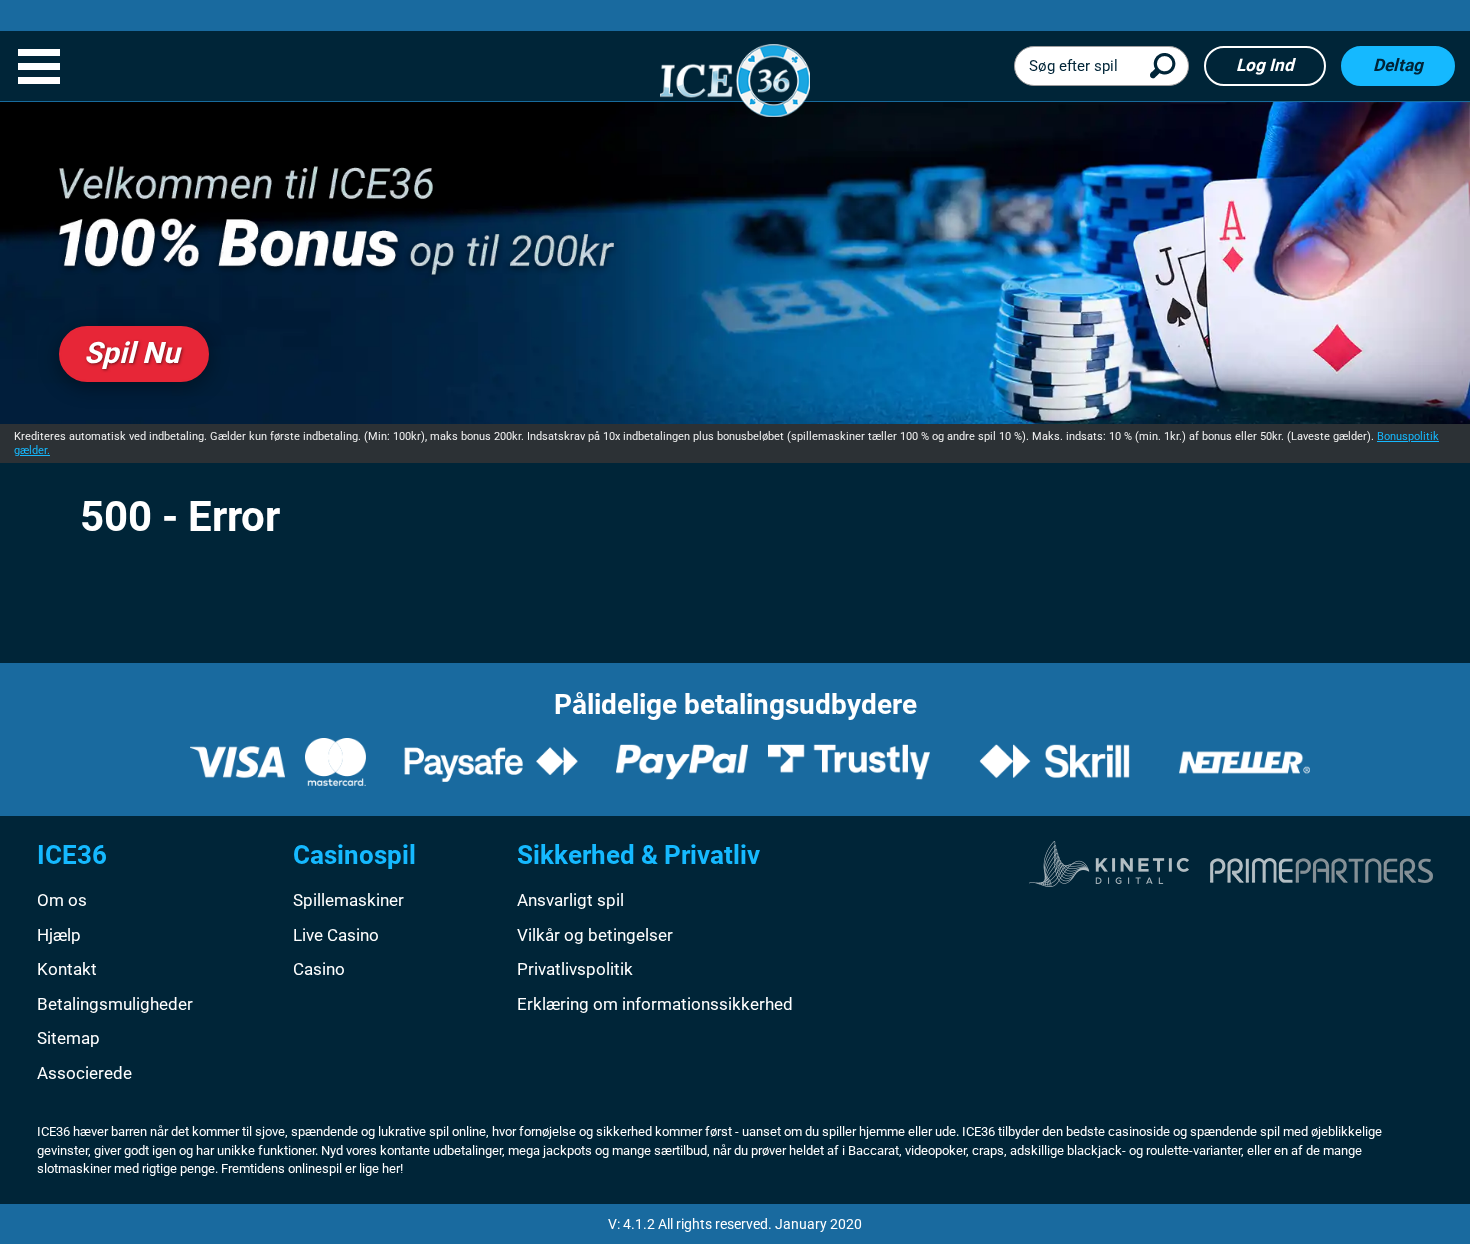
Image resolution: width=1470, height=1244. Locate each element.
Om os (62, 900)
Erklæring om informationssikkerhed (655, 1004)
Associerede (84, 1073)
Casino (319, 969)
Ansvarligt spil (570, 900)
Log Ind (1265, 65)
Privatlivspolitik (575, 969)
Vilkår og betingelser (595, 935)
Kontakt (67, 969)
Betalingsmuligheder (115, 1004)
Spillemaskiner (348, 900)
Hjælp (59, 935)
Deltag (1398, 65)
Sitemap (68, 1038)
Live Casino (336, 935)
